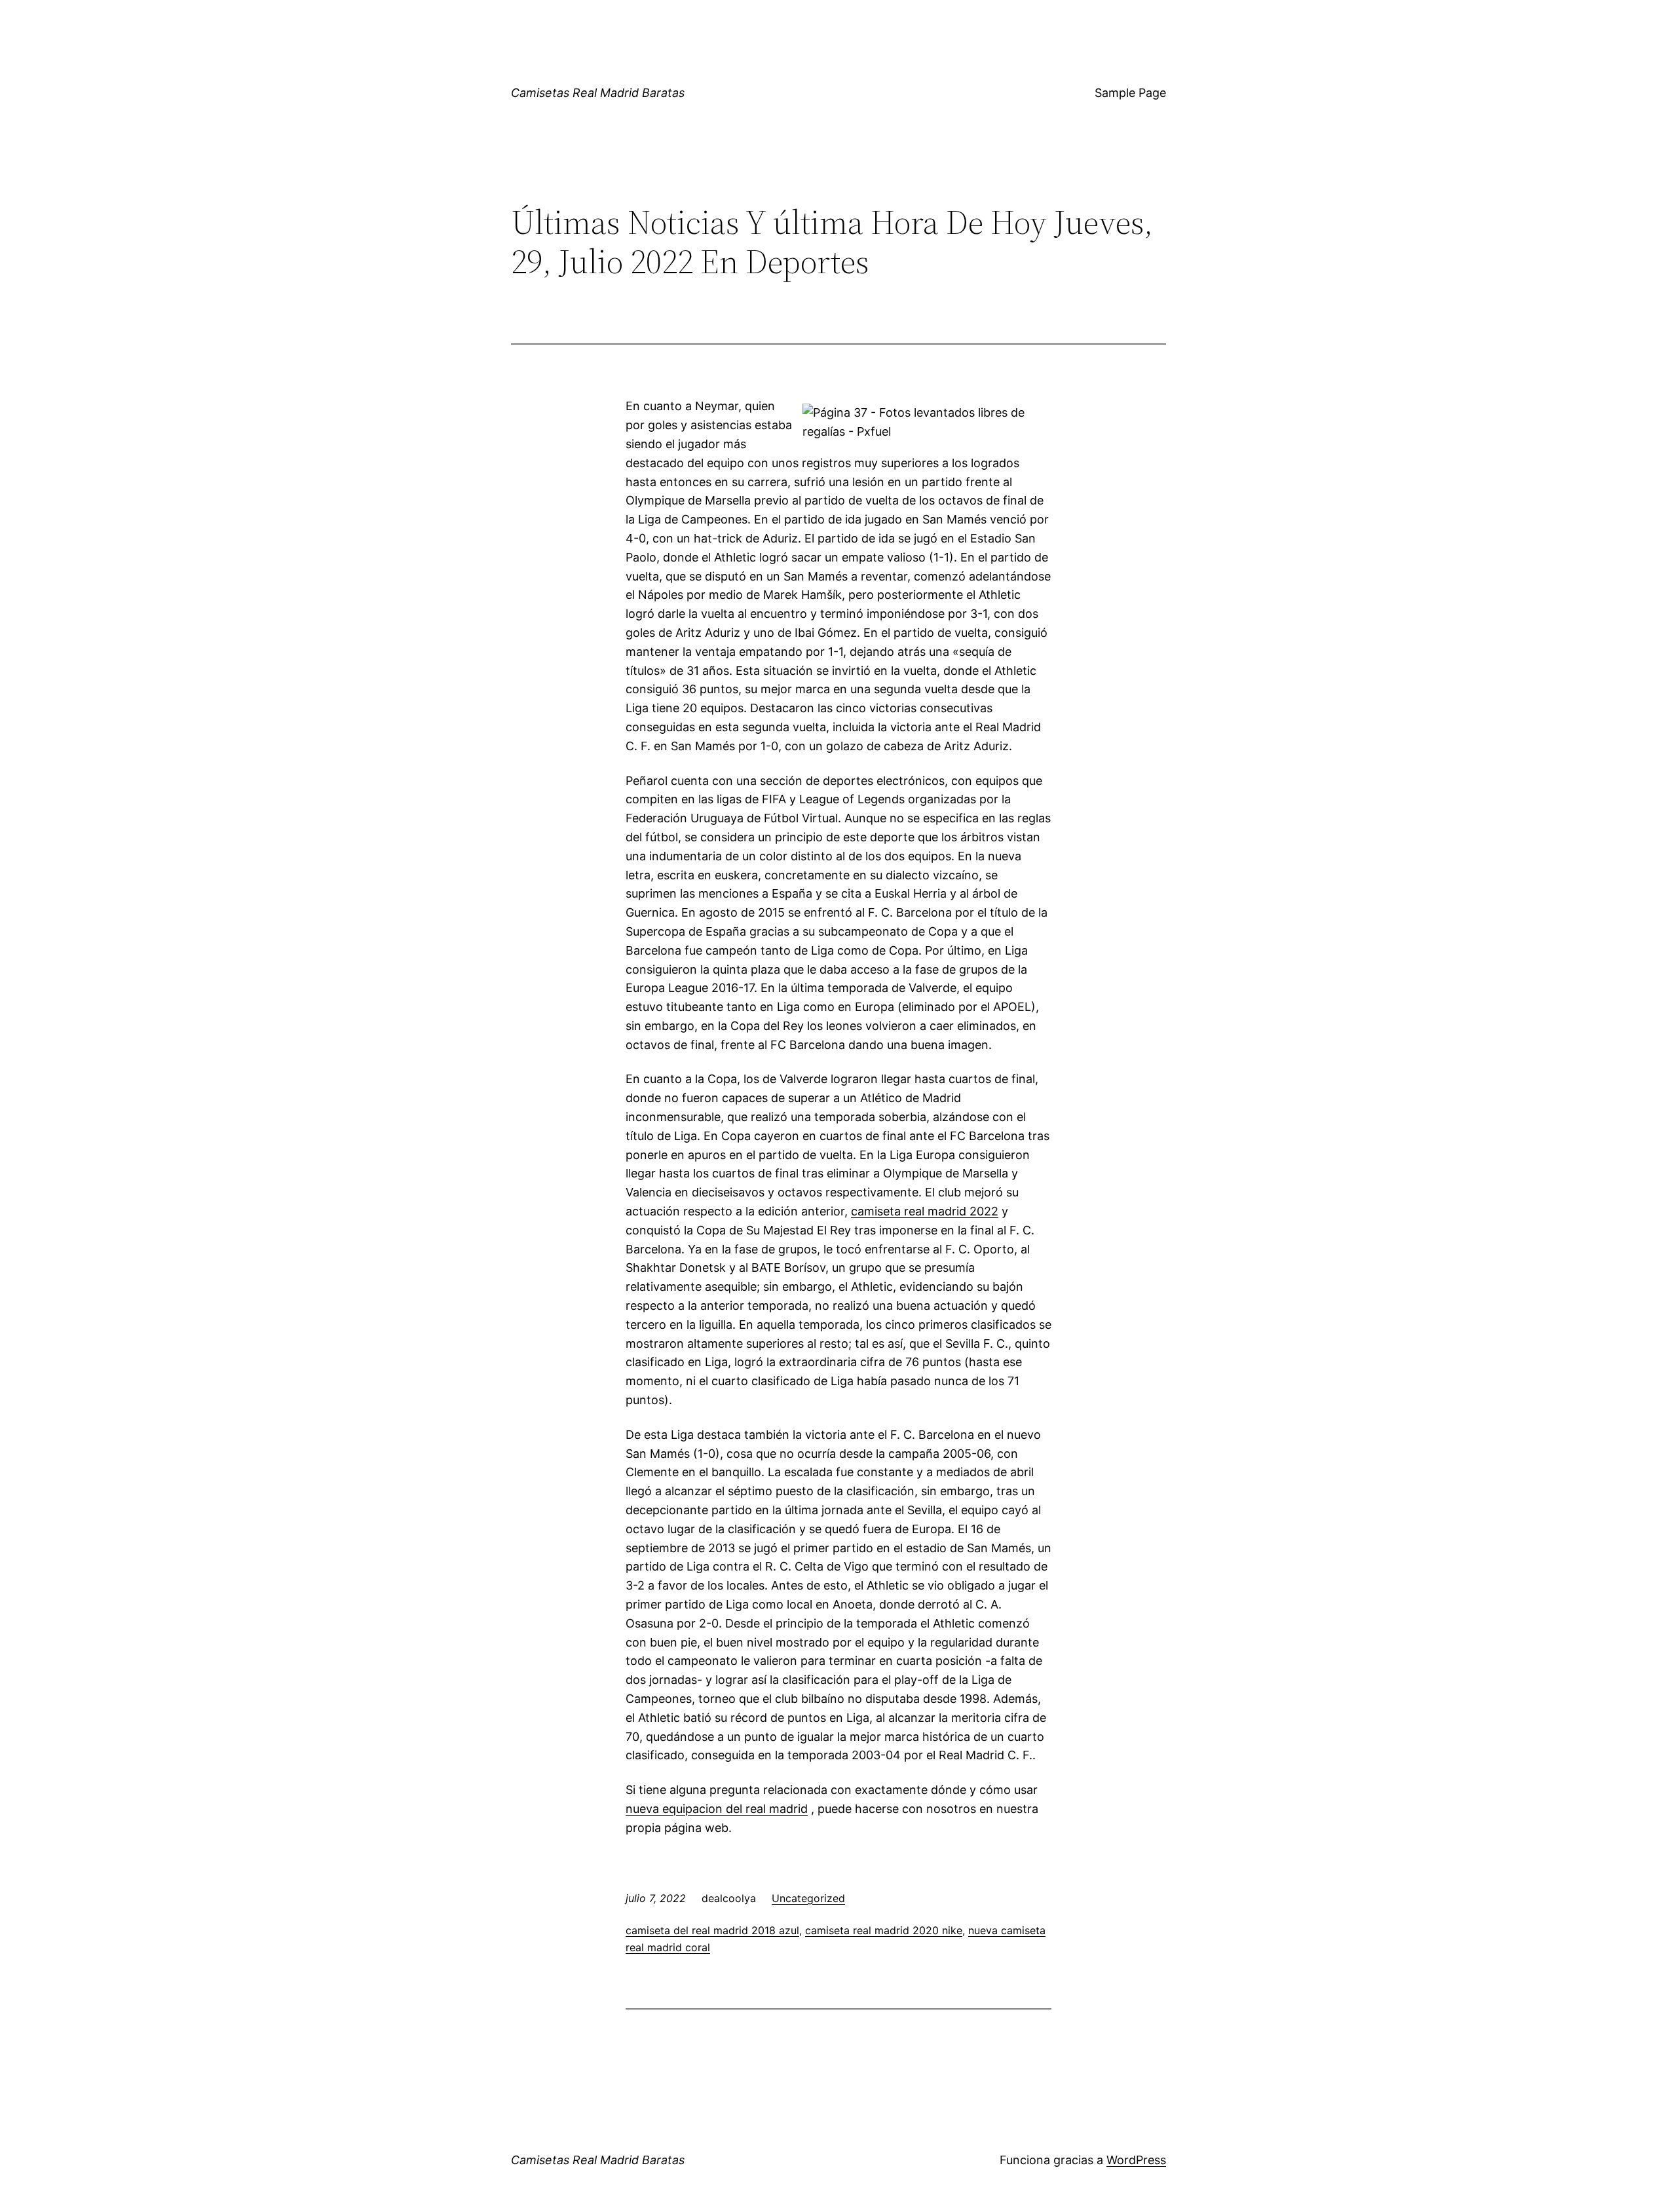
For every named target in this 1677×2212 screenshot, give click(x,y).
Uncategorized (808, 1898)
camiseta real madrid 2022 (925, 1211)
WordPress (1136, 2160)
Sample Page (1130, 93)
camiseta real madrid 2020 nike (884, 1930)
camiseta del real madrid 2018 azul (712, 1930)
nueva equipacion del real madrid (717, 1809)
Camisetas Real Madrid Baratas (598, 93)
